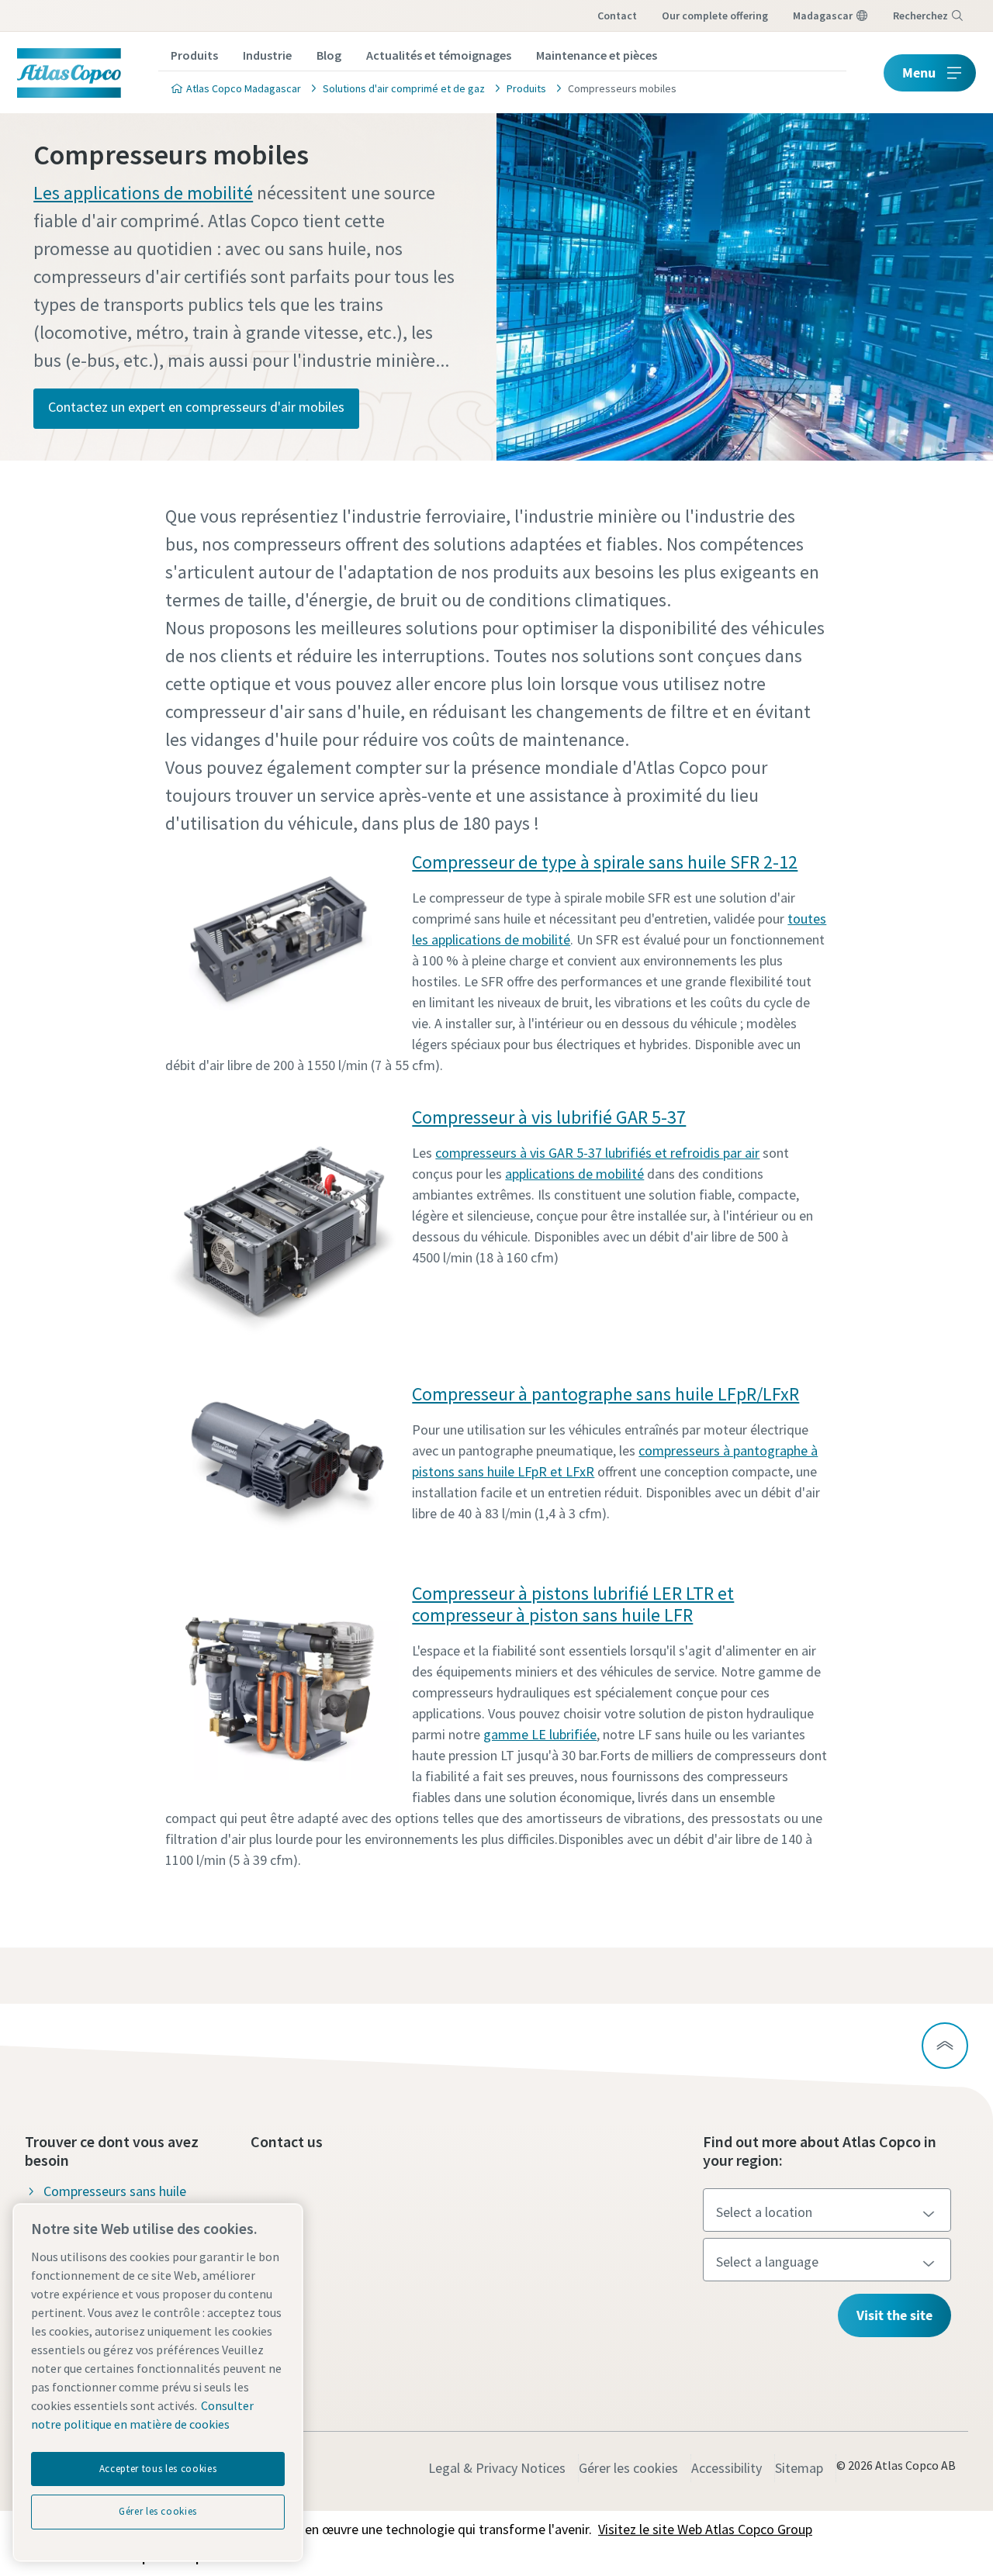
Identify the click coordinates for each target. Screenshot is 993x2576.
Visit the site (894, 2315)
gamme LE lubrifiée (540, 1734)
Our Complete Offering (715, 16)
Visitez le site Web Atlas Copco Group (705, 2529)
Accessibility (727, 2468)
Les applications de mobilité (143, 193)
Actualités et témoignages (439, 55)
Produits (194, 55)
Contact (617, 16)
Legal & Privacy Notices (497, 2468)
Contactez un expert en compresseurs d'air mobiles (196, 407)
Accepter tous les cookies (158, 2469)
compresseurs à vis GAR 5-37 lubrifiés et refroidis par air (597, 1153)
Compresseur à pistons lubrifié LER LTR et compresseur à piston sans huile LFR (573, 1604)
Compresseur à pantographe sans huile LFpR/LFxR (605, 1394)
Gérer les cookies (628, 2468)
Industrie (267, 55)
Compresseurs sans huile (115, 2191)
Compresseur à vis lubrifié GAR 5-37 (549, 1117)
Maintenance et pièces (597, 55)
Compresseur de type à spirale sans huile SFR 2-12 (605, 862)
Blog (329, 55)
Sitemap (799, 2468)
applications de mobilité (574, 1174)
